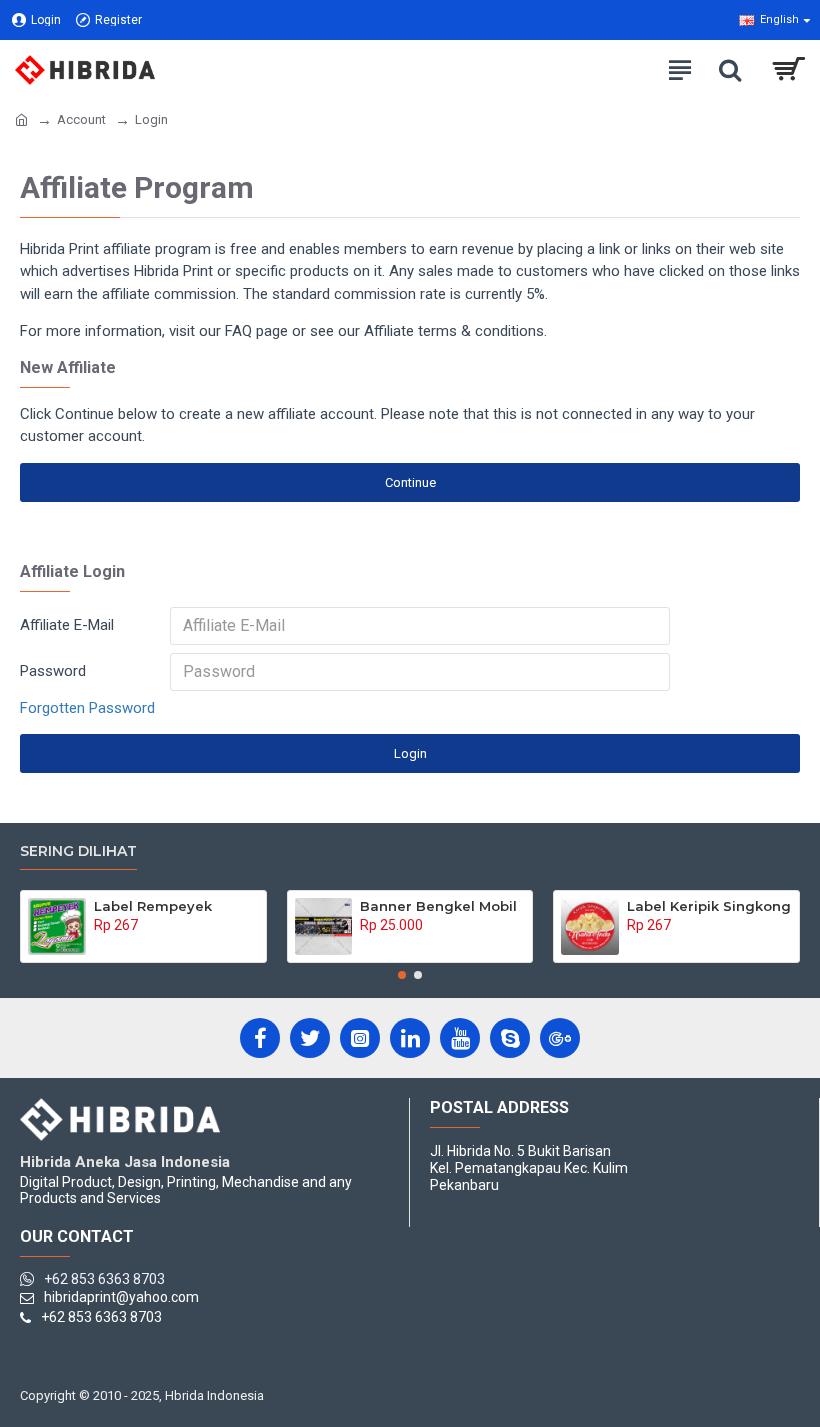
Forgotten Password (87, 708)
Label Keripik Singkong (709, 906)
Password (53, 671)
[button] (402, 975)
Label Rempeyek (153, 906)
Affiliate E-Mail (67, 625)
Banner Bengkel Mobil (438, 906)
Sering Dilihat (78, 851)
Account (81, 119)
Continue (410, 482)
